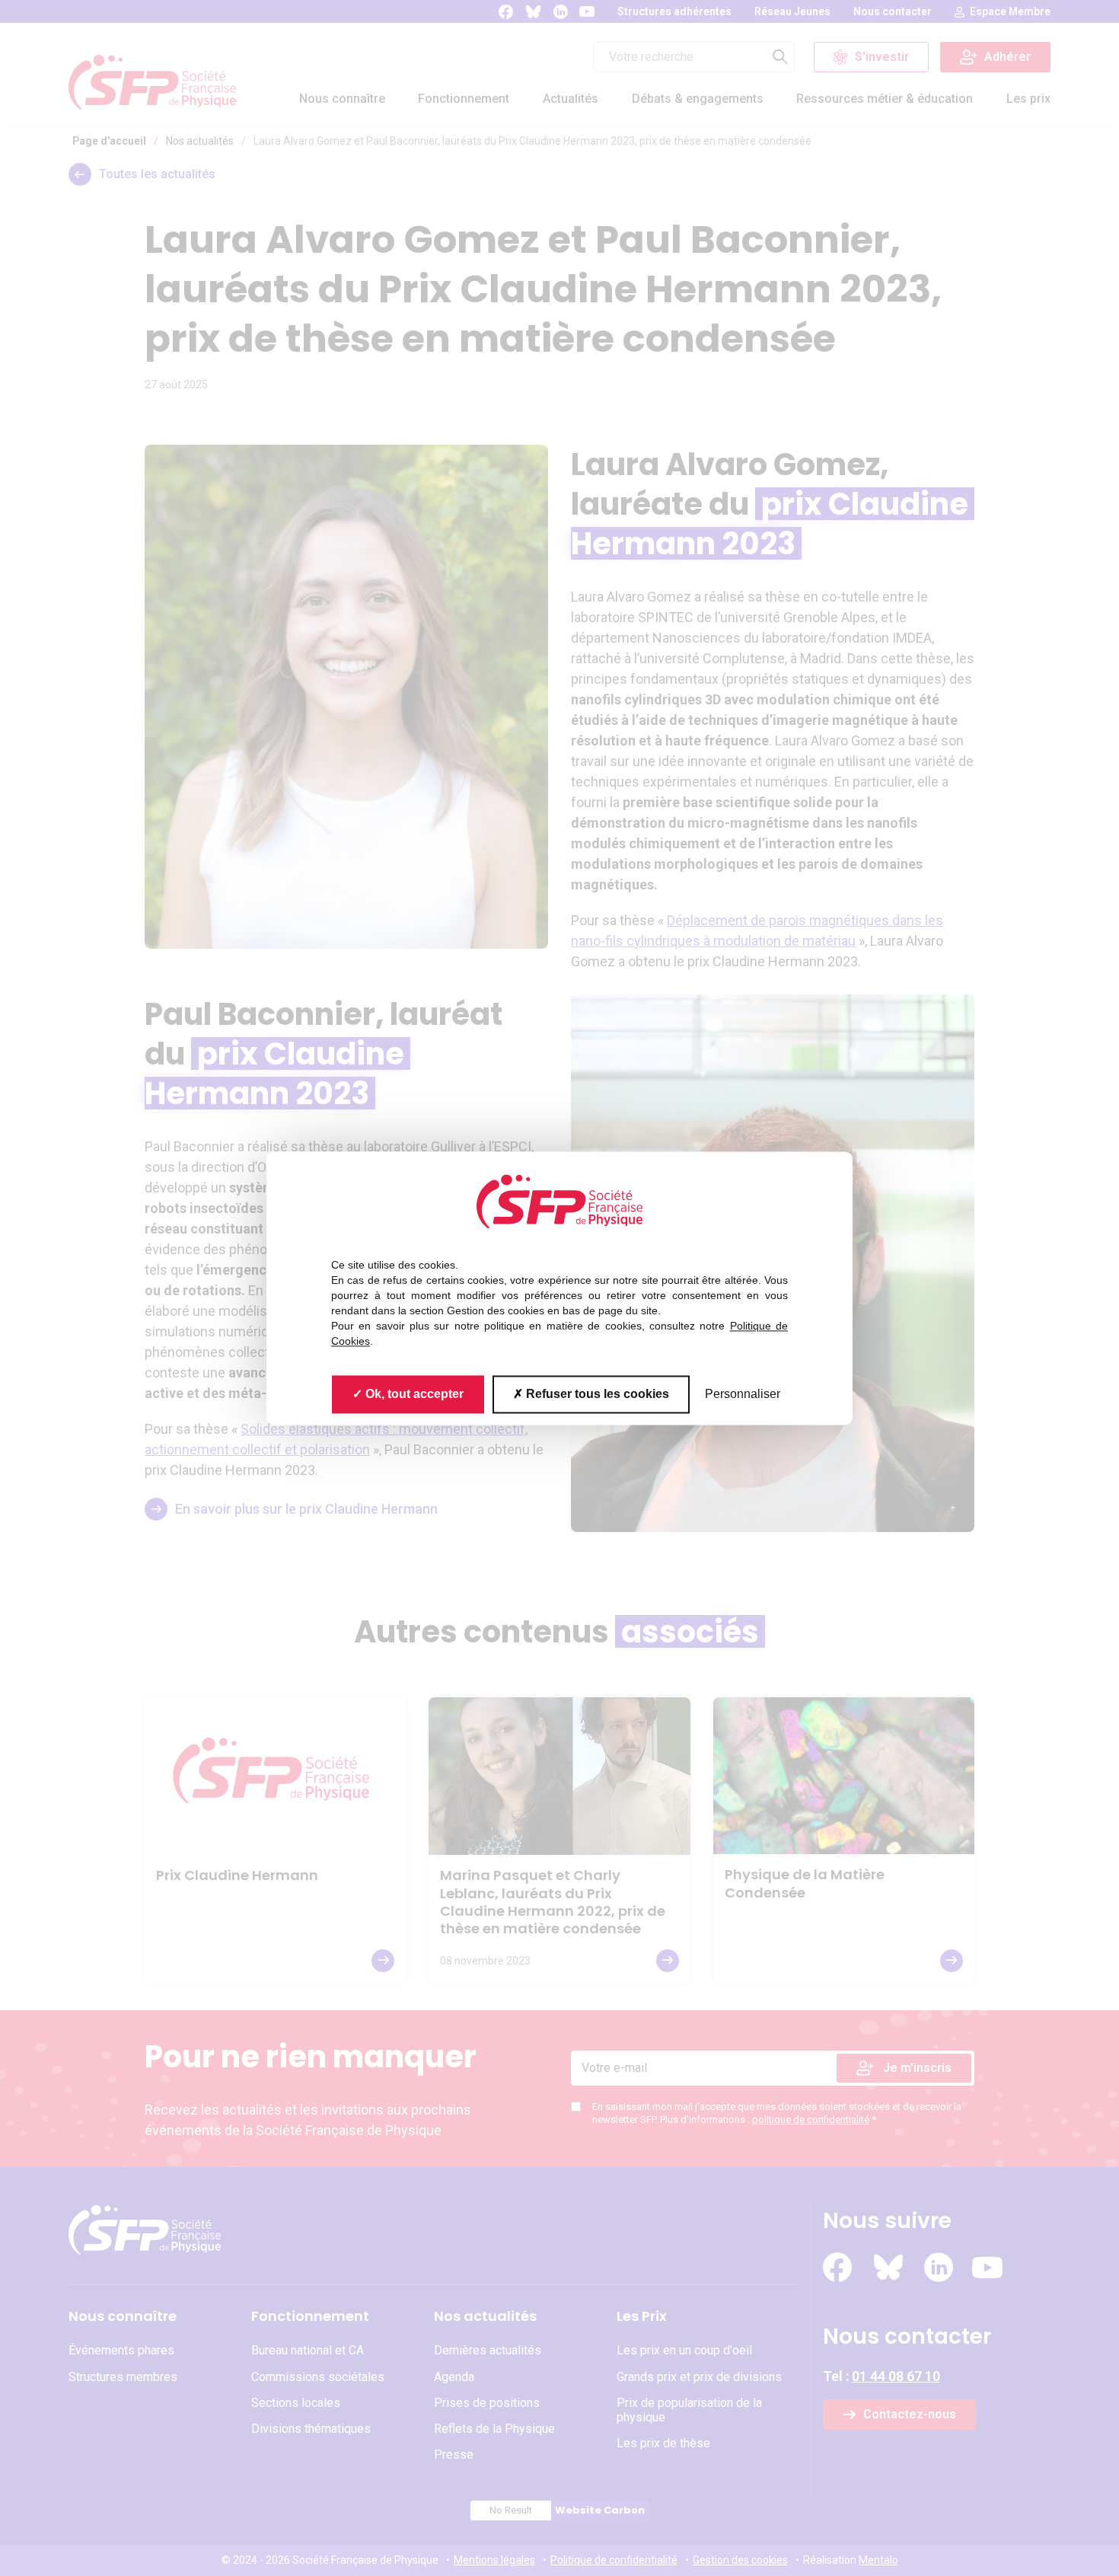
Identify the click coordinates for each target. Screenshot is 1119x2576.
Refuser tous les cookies (596, 1394)
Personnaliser (743, 1394)
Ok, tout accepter (413, 1394)
